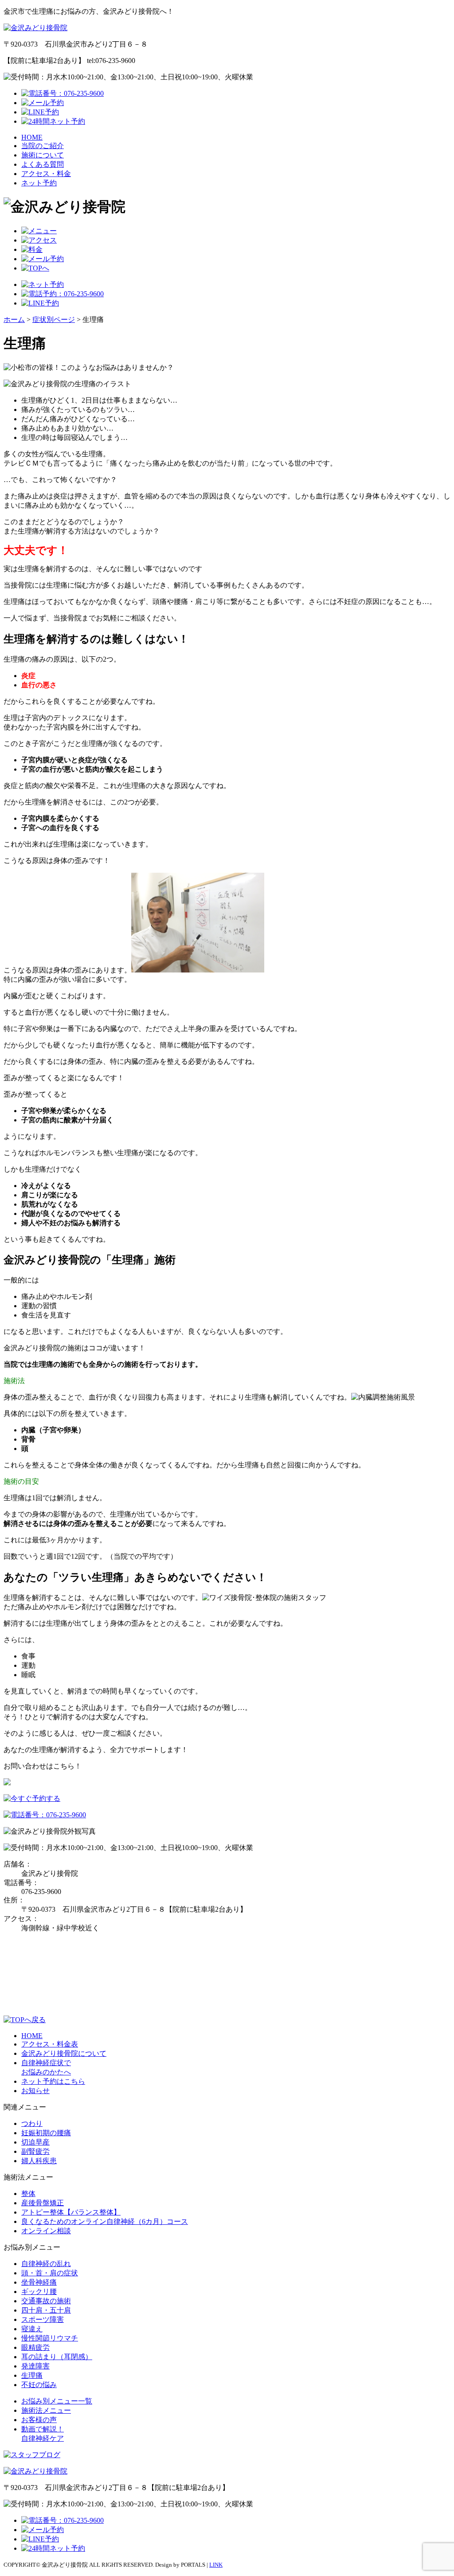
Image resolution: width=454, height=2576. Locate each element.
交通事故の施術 (46, 2301)
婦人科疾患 (39, 2161)
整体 (28, 2194)
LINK (216, 2565)
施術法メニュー (46, 2410)
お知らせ (35, 2091)
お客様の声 (39, 2420)
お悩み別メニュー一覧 (57, 2401)
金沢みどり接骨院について (64, 2053)
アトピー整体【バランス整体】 (71, 2212)
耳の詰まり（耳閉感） (57, 2357)
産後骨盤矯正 (43, 2203)
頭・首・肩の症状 (50, 2273)
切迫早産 (35, 2142)
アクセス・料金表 (50, 2044)
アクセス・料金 (46, 174)
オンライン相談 (46, 2231)
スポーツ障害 (43, 2319)
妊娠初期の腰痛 (46, 2133)
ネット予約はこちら (53, 2081)
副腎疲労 (35, 2151)
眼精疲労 (35, 2347)
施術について (43, 155)
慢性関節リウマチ (50, 2338)
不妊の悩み (39, 2385)
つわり (32, 2123)
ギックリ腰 (39, 2292)
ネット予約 (39, 183)
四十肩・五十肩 (46, 2310)
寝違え (32, 2329)
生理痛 (32, 2375)
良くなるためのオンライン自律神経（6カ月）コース (105, 2221)
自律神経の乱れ (46, 2264)
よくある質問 (43, 164)
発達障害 (35, 2366)
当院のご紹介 (43, 146)
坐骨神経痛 (39, 2282)
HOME (32, 137)
